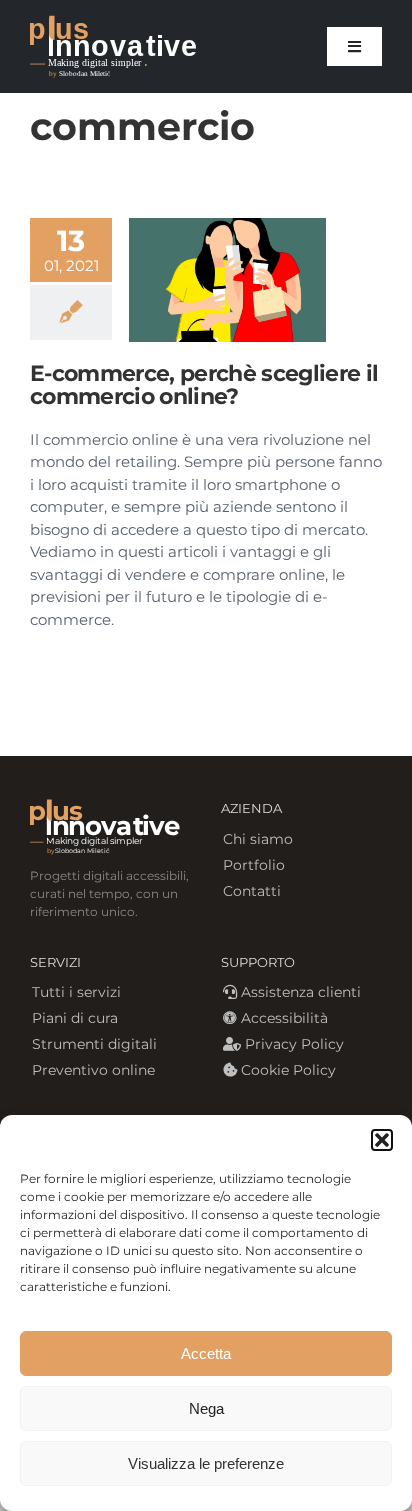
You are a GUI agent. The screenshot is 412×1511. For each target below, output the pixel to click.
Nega (206, 1408)
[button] (382, 1140)
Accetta (206, 1353)
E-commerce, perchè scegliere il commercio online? (204, 385)
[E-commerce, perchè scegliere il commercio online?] (227, 280)
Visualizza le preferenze (206, 1463)
